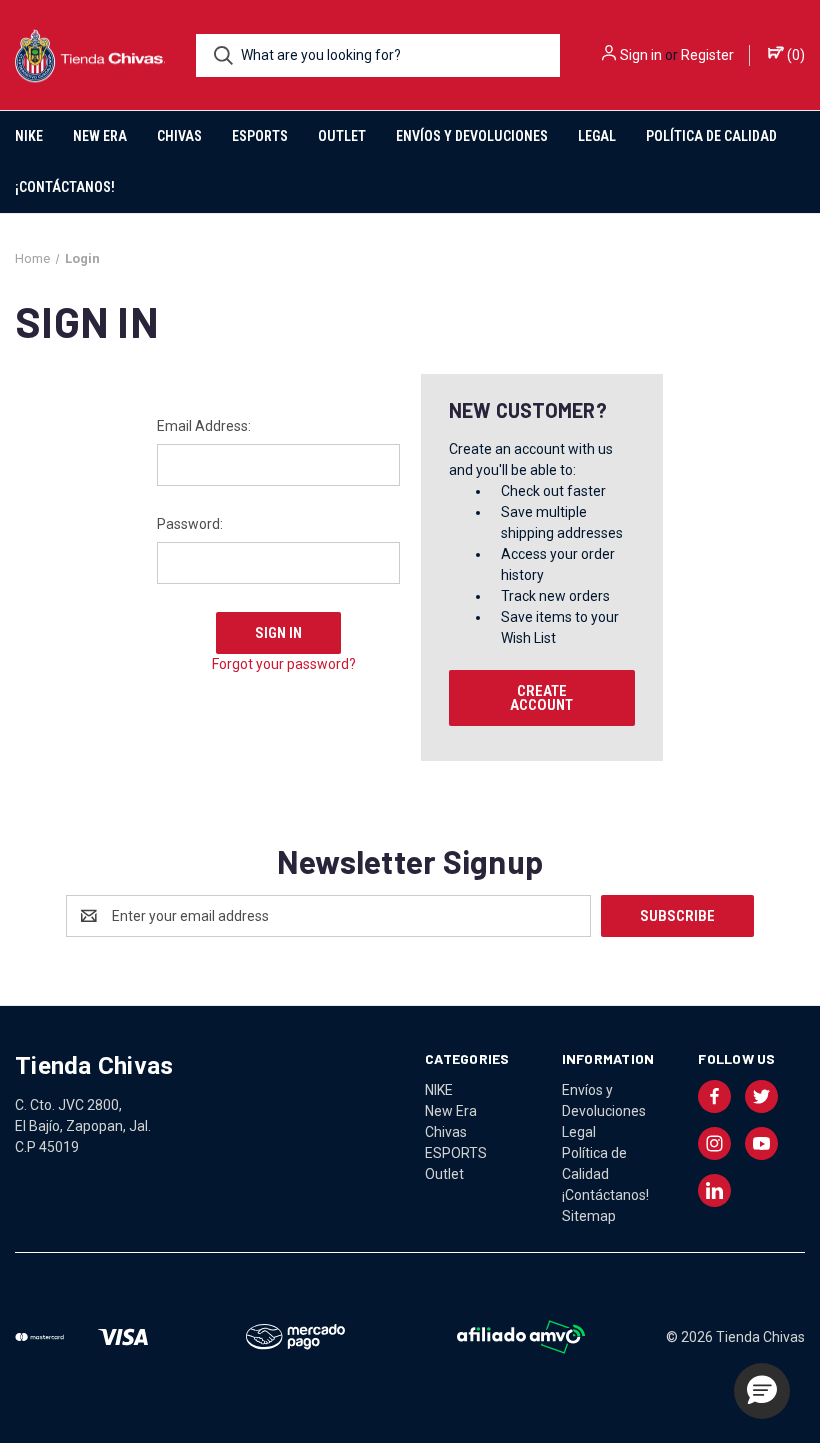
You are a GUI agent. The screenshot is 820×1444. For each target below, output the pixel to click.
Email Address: (204, 426)
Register (707, 55)
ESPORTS (260, 136)
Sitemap (589, 1216)
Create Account (541, 698)
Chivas (179, 136)
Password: (190, 524)
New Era (100, 136)
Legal (597, 136)
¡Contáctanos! (65, 187)
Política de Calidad (711, 136)
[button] (762, 1391)
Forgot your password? (284, 664)
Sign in (641, 55)
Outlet (342, 136)
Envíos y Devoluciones (472, 136)
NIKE (29, 136)
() (794, 55)
